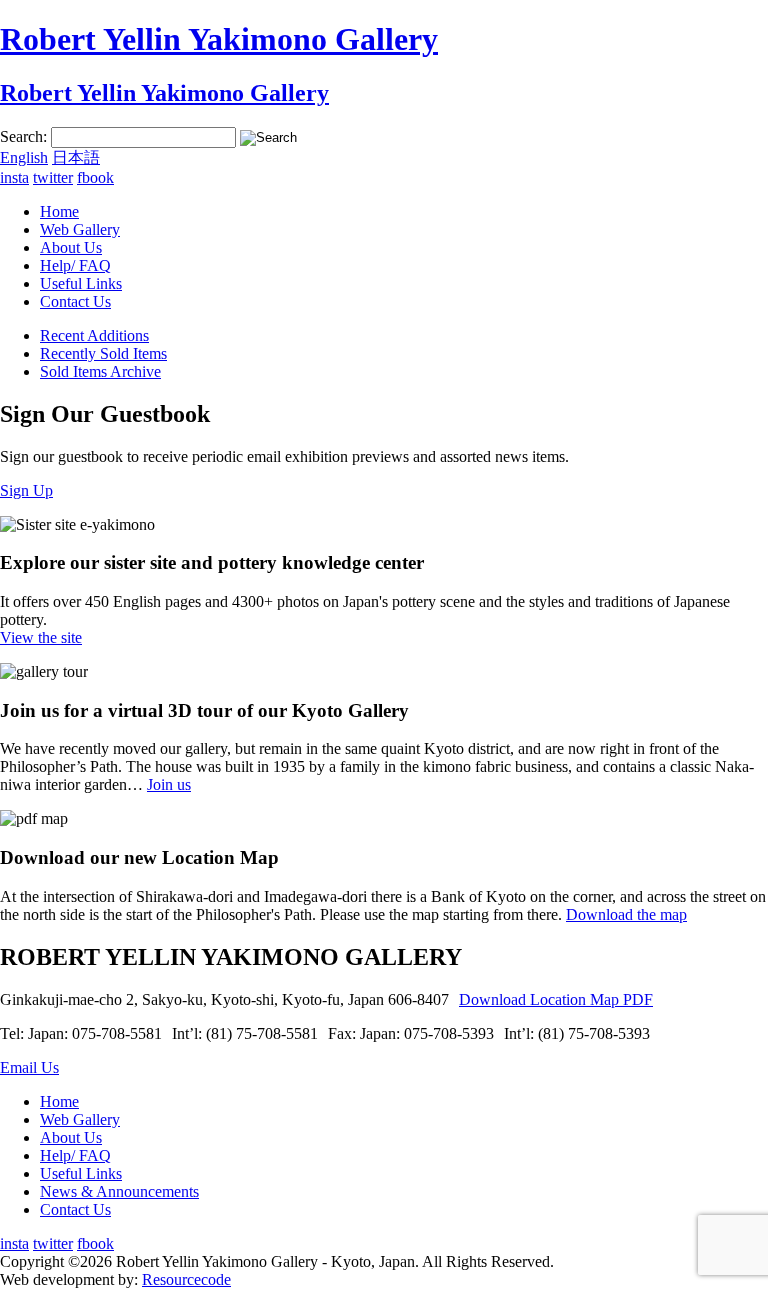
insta (14, 177)
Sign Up (26, 490)
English (24, 157)
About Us (71, 247)
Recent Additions (94, 335)
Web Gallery (80, 229)
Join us (169, 784)
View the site (41, 637)
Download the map (626, 914)
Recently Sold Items (103, 353)
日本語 (76, 157)
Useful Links (81, 283)
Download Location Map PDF (556, 999)
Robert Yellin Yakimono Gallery (219, 39)
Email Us (29, 1067)
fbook (95, 177)
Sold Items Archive (100, 371)
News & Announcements (119, 1191)
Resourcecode (186, 1279)
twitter (53, 177)
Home (59, 211)
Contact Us (75, 301)
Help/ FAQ (75, 265)
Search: (23, 136)
